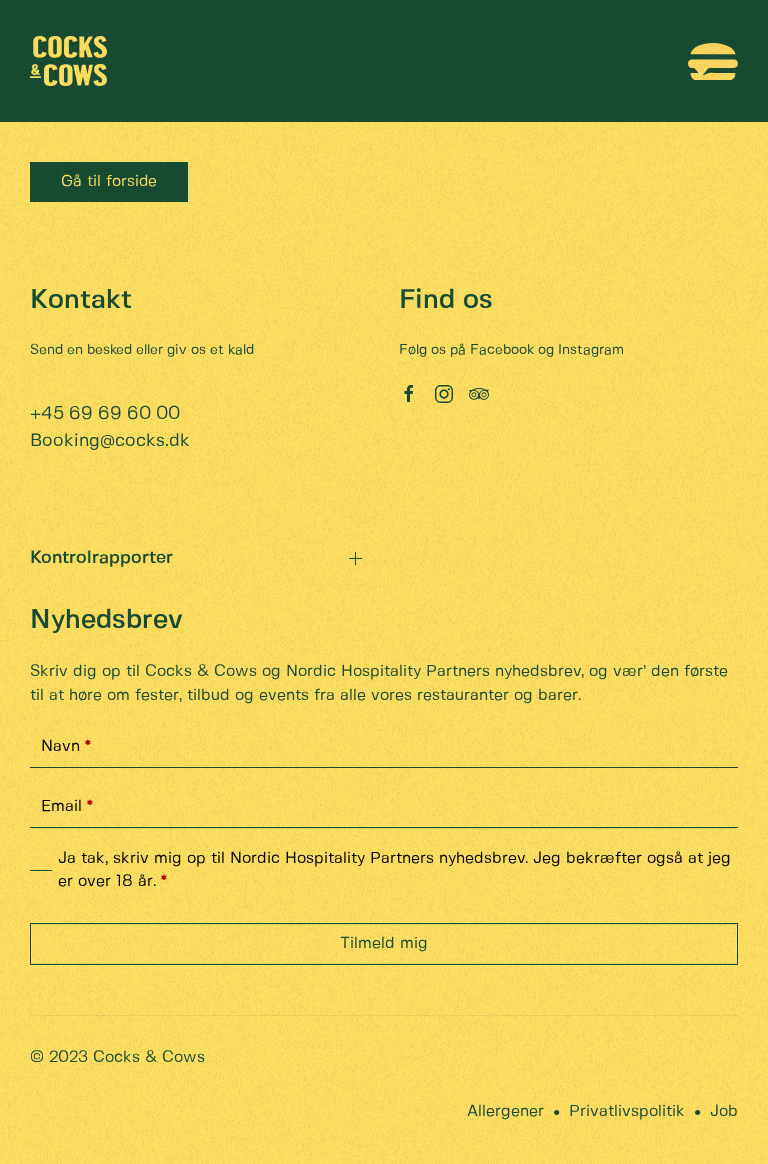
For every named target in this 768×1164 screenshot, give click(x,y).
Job (724, 1111)
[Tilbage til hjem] (68, 61)
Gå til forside (109, 181)
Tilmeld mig (384, 943)
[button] (713, 61)
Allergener (505, 1111)
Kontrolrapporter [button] (101, 558)
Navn (66, 746)
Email (67, 806)
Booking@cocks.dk (110, 441)
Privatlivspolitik (627, 1111)
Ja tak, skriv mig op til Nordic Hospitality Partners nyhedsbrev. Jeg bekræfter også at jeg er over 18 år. (394, 869)
